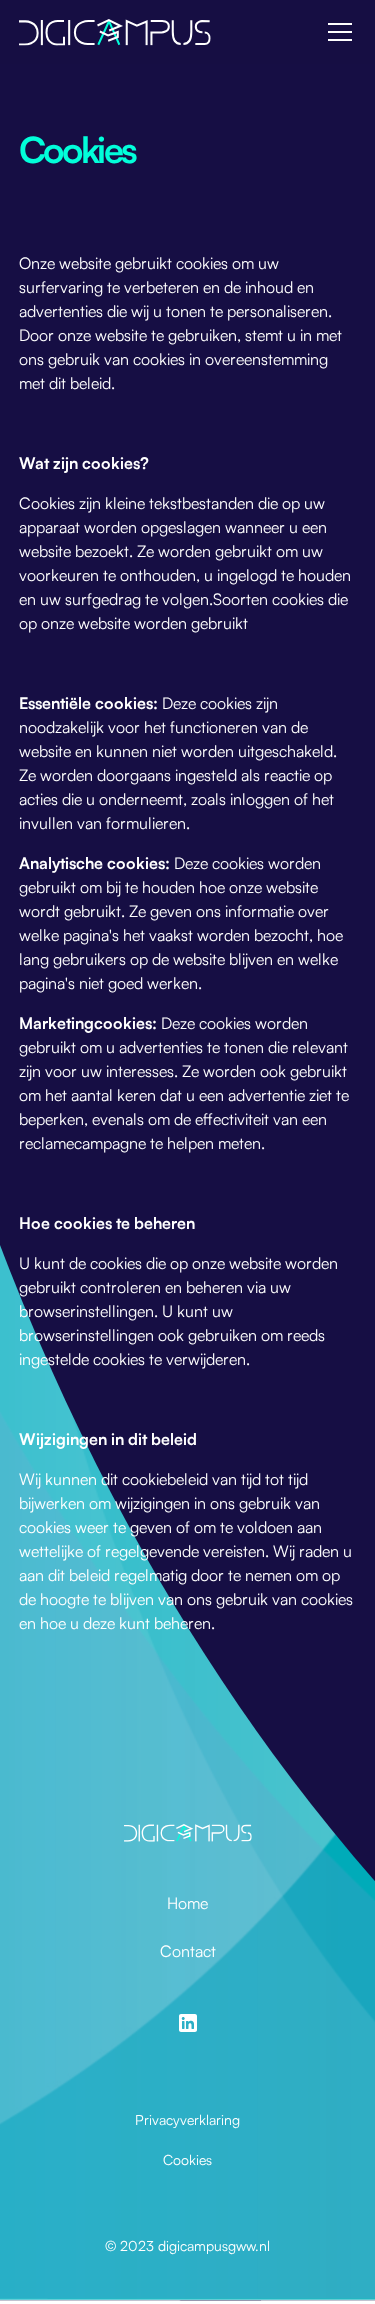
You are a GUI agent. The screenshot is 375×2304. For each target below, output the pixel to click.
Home (187, 1903)
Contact (188, 1951)
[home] (115, 31)
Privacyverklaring (187, 2119)
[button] (336, 32)
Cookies (187, 2159)
